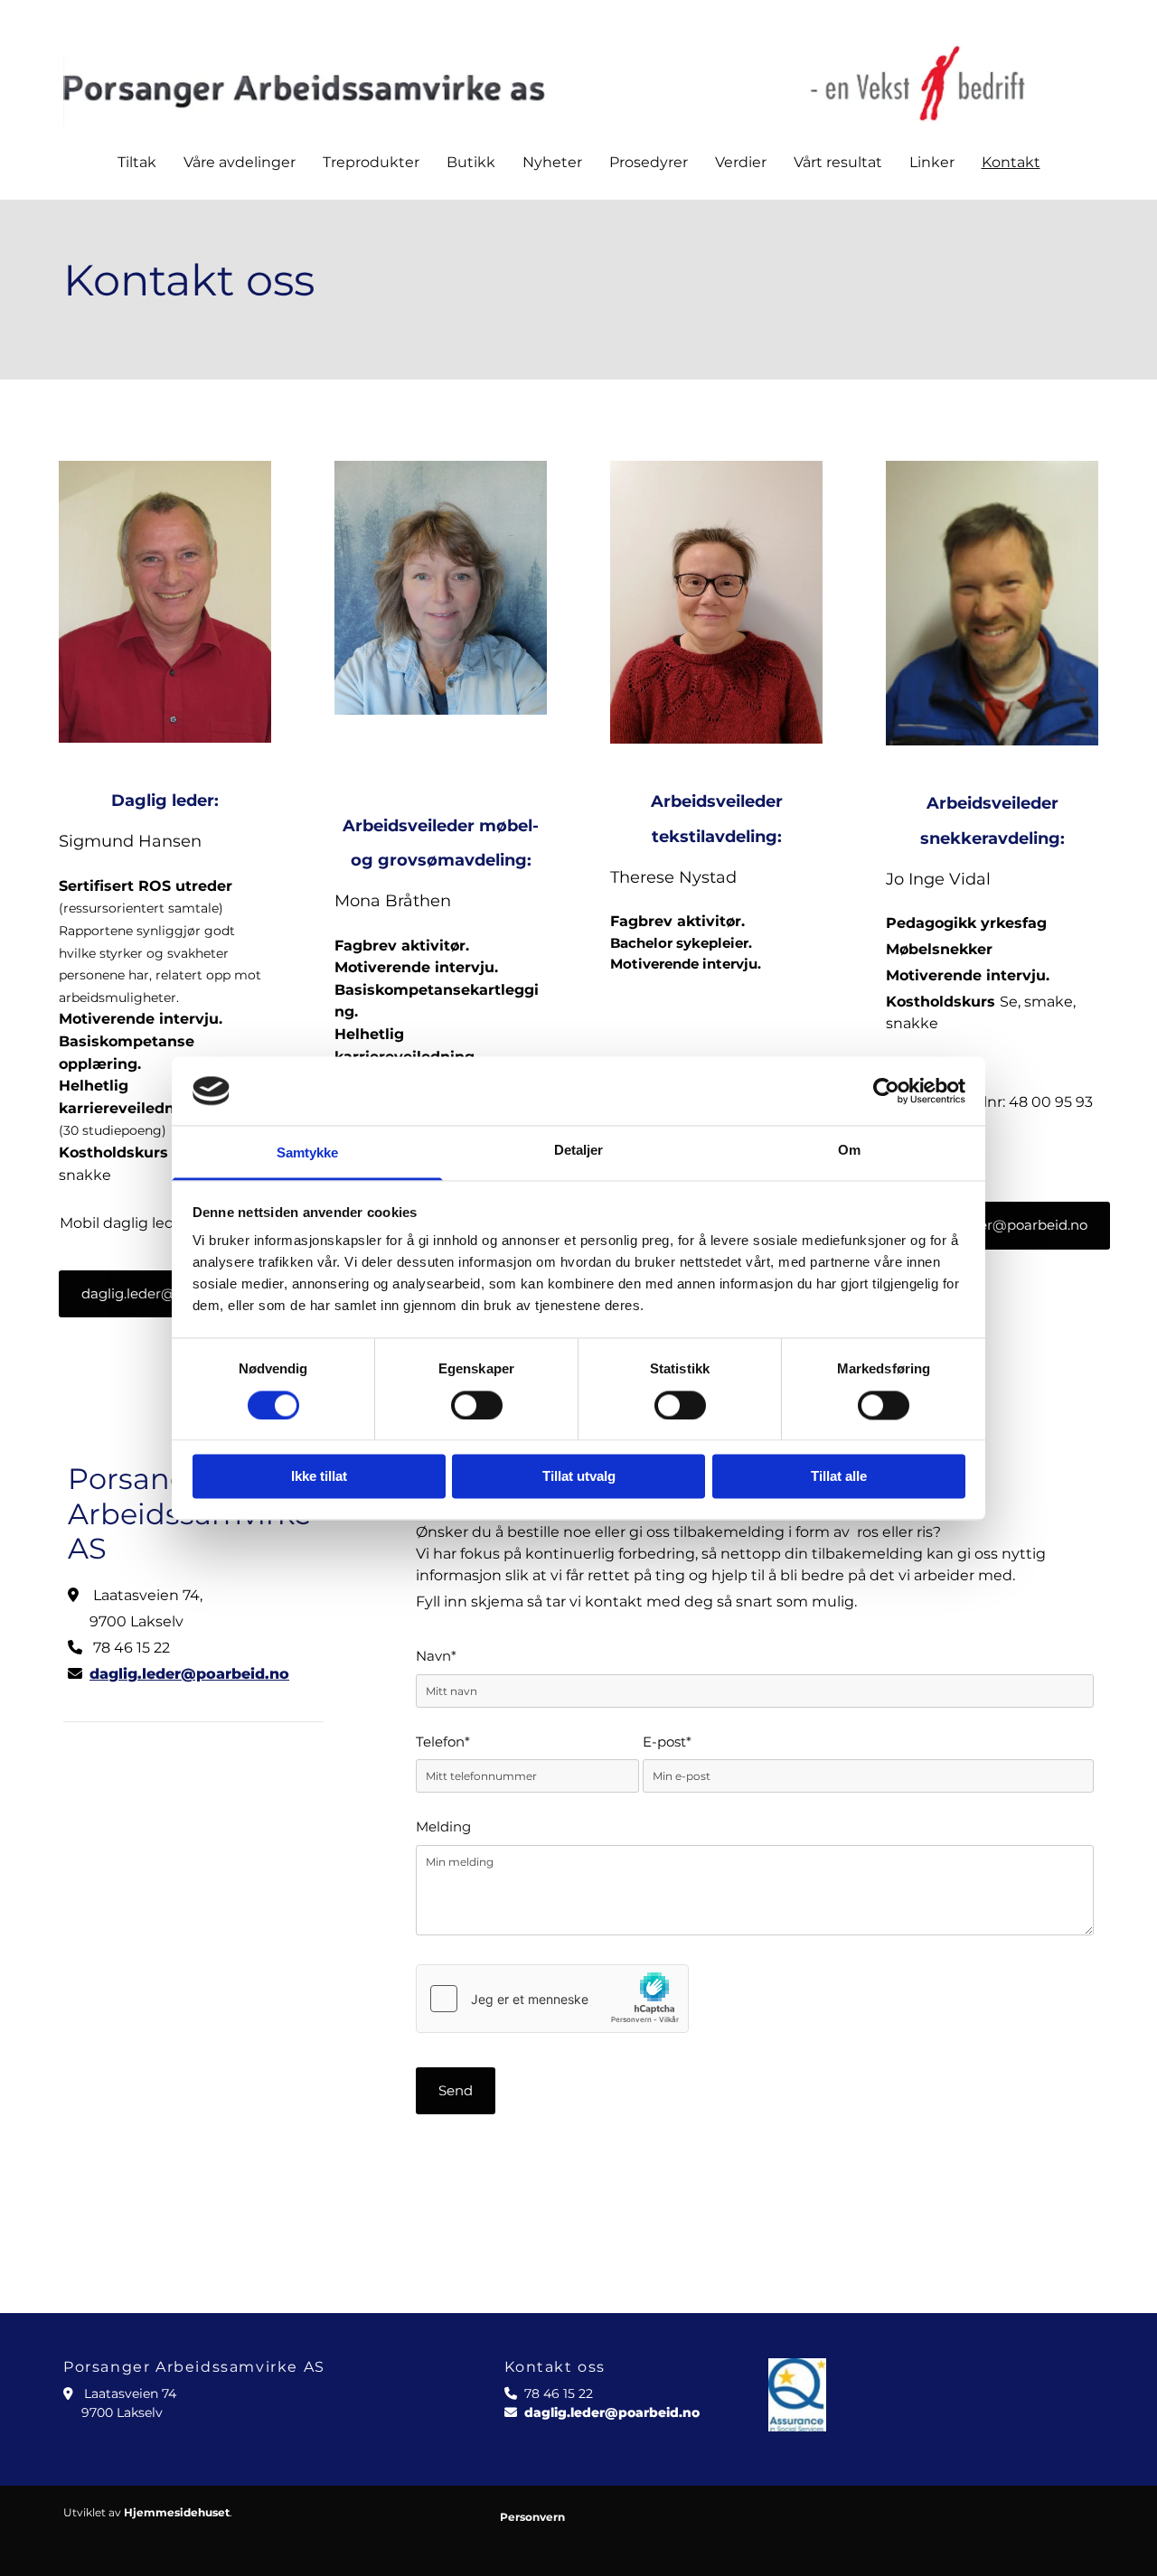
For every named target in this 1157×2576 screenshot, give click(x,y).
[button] (169, 1294)
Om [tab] (849, 1151)
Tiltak (137, 162)
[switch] (477, 1405)
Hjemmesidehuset (177, 2512)
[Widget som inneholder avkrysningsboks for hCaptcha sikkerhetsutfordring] (552, 1999)
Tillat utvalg (579, 1477)
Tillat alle (839, 1477)
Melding (443, 1827)
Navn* (436, 1657)
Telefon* (443, 1742)
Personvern (532, 2517)
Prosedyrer (649, 162)
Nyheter (552, 162)
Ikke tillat (319, 1477)
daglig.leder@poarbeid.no (189, 1674)
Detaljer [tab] (579, 1151)
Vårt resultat (838, 162)
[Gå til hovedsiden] (578, 80)
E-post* (667, 1742)
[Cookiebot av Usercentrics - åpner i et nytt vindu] (886, 1091)
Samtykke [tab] (308, 1153)
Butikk (471, 162)
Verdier (741, 162)
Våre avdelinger (240, 162)
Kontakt (1011, 162)
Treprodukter (371, 162)
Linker (932, 162)
